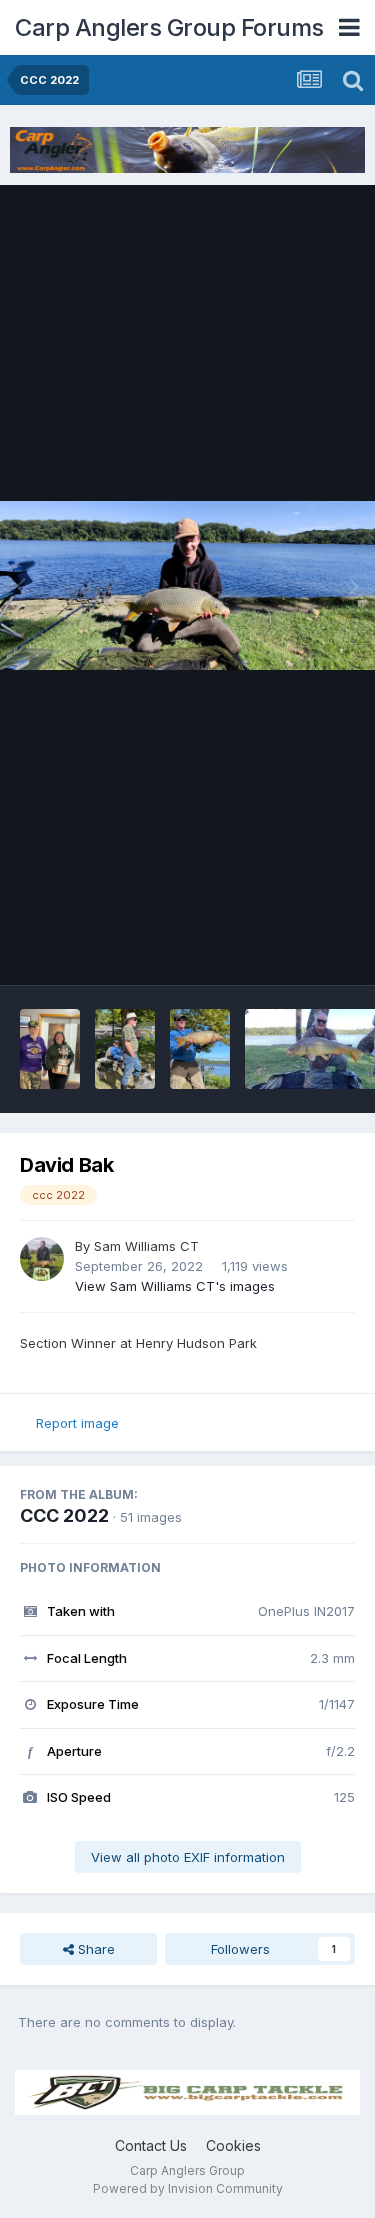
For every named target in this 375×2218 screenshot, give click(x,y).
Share (94, 1949)
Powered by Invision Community (188, 2188)
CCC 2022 (64, 1515)
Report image (77, 1423)
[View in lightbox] (187, 585)
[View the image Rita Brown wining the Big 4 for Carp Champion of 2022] (50, 1049)
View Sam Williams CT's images (175, 1286)
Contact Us (151, 2145)
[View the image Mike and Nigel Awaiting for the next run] (125, 1049)
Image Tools (292, 949)
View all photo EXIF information (188, 1857)
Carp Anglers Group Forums (169, 27)
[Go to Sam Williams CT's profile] (42, 1259)
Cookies (233, 2145)
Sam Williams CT (146, 1246)
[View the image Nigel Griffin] (200, 1049)
